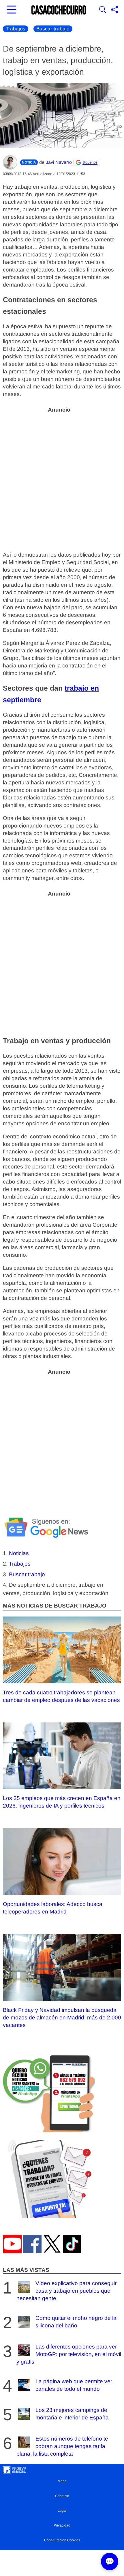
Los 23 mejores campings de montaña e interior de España (72, 2414)
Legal (62, 2511)
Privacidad (62, 2525)
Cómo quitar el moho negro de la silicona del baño (76, 2322)
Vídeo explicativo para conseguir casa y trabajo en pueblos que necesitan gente (66, 2291)
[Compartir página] (114, 10)
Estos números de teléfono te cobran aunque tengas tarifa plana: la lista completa (62, 2446)
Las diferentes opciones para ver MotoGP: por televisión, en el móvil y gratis (69, 2354)
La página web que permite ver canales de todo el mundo (74, 2385)
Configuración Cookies (62, 2540)
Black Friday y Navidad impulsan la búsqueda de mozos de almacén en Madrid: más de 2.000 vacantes (62, 2018)
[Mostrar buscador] (103, 10)
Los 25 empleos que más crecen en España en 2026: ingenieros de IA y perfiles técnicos (62, 1802)
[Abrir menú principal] (12, 10)
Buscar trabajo (53, 29)
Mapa (62, 2481)
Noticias (19, 1553)
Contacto (62, 2496)
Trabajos (16, 29)
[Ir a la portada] (59, 10)
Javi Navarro (59, 162)
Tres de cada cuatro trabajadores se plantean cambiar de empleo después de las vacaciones (61, 1696)
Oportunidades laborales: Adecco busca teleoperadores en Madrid (53, 1908)
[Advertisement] (62, 479)
